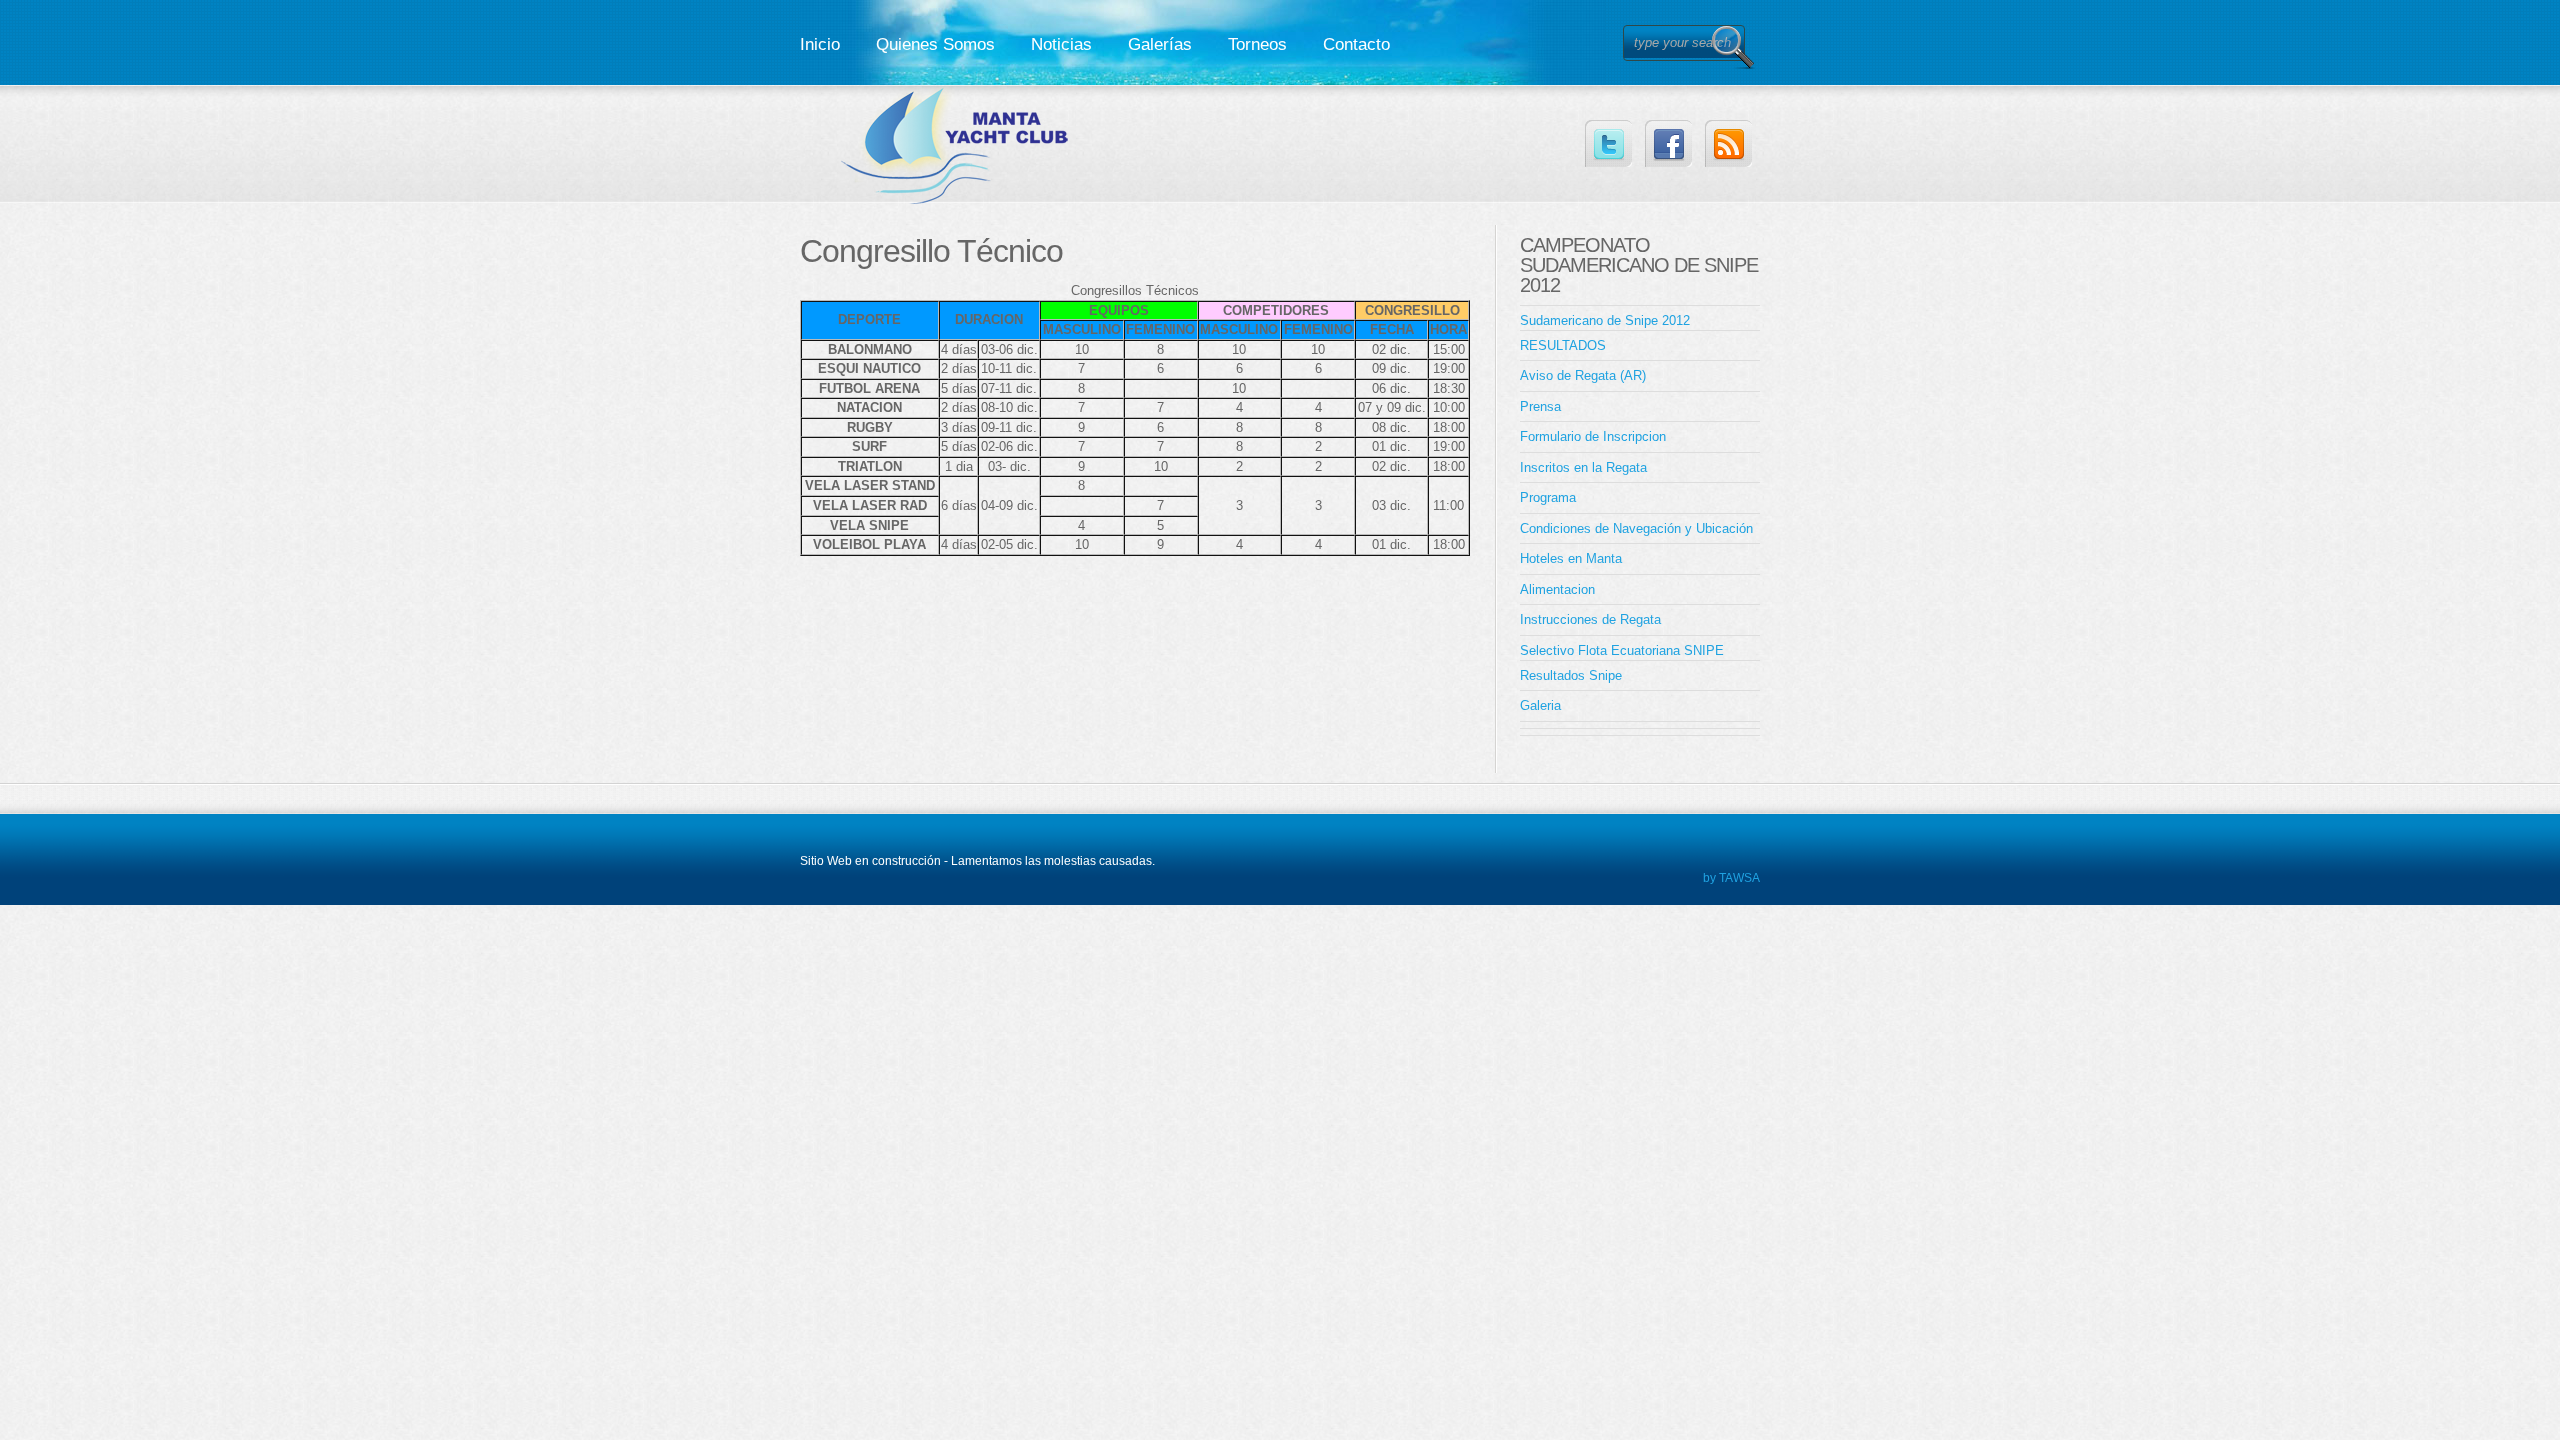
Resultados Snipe (1571, 675)
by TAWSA (1731, 878)
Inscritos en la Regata (1583, 467)
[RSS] (1728, 143)
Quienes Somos (935, 44)
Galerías (1160, 44)
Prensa (1540, 406)
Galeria (1540, 705)
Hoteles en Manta (1571, 558)
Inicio (820, 44)
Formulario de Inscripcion (1593, 436)
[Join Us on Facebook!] (1668, 143)
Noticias (1061, 44)
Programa (1548, 497)
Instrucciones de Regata (1590, 619)
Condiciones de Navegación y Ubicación (1636, 528)
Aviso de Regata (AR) (1583, 375)
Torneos (1257, 44)
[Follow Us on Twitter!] (1608, 143)
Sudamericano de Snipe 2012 (1605, 320)
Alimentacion (1557, 589)
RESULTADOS (1563, 345)
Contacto (1356, 44)
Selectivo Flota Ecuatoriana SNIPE (1622, 650)
